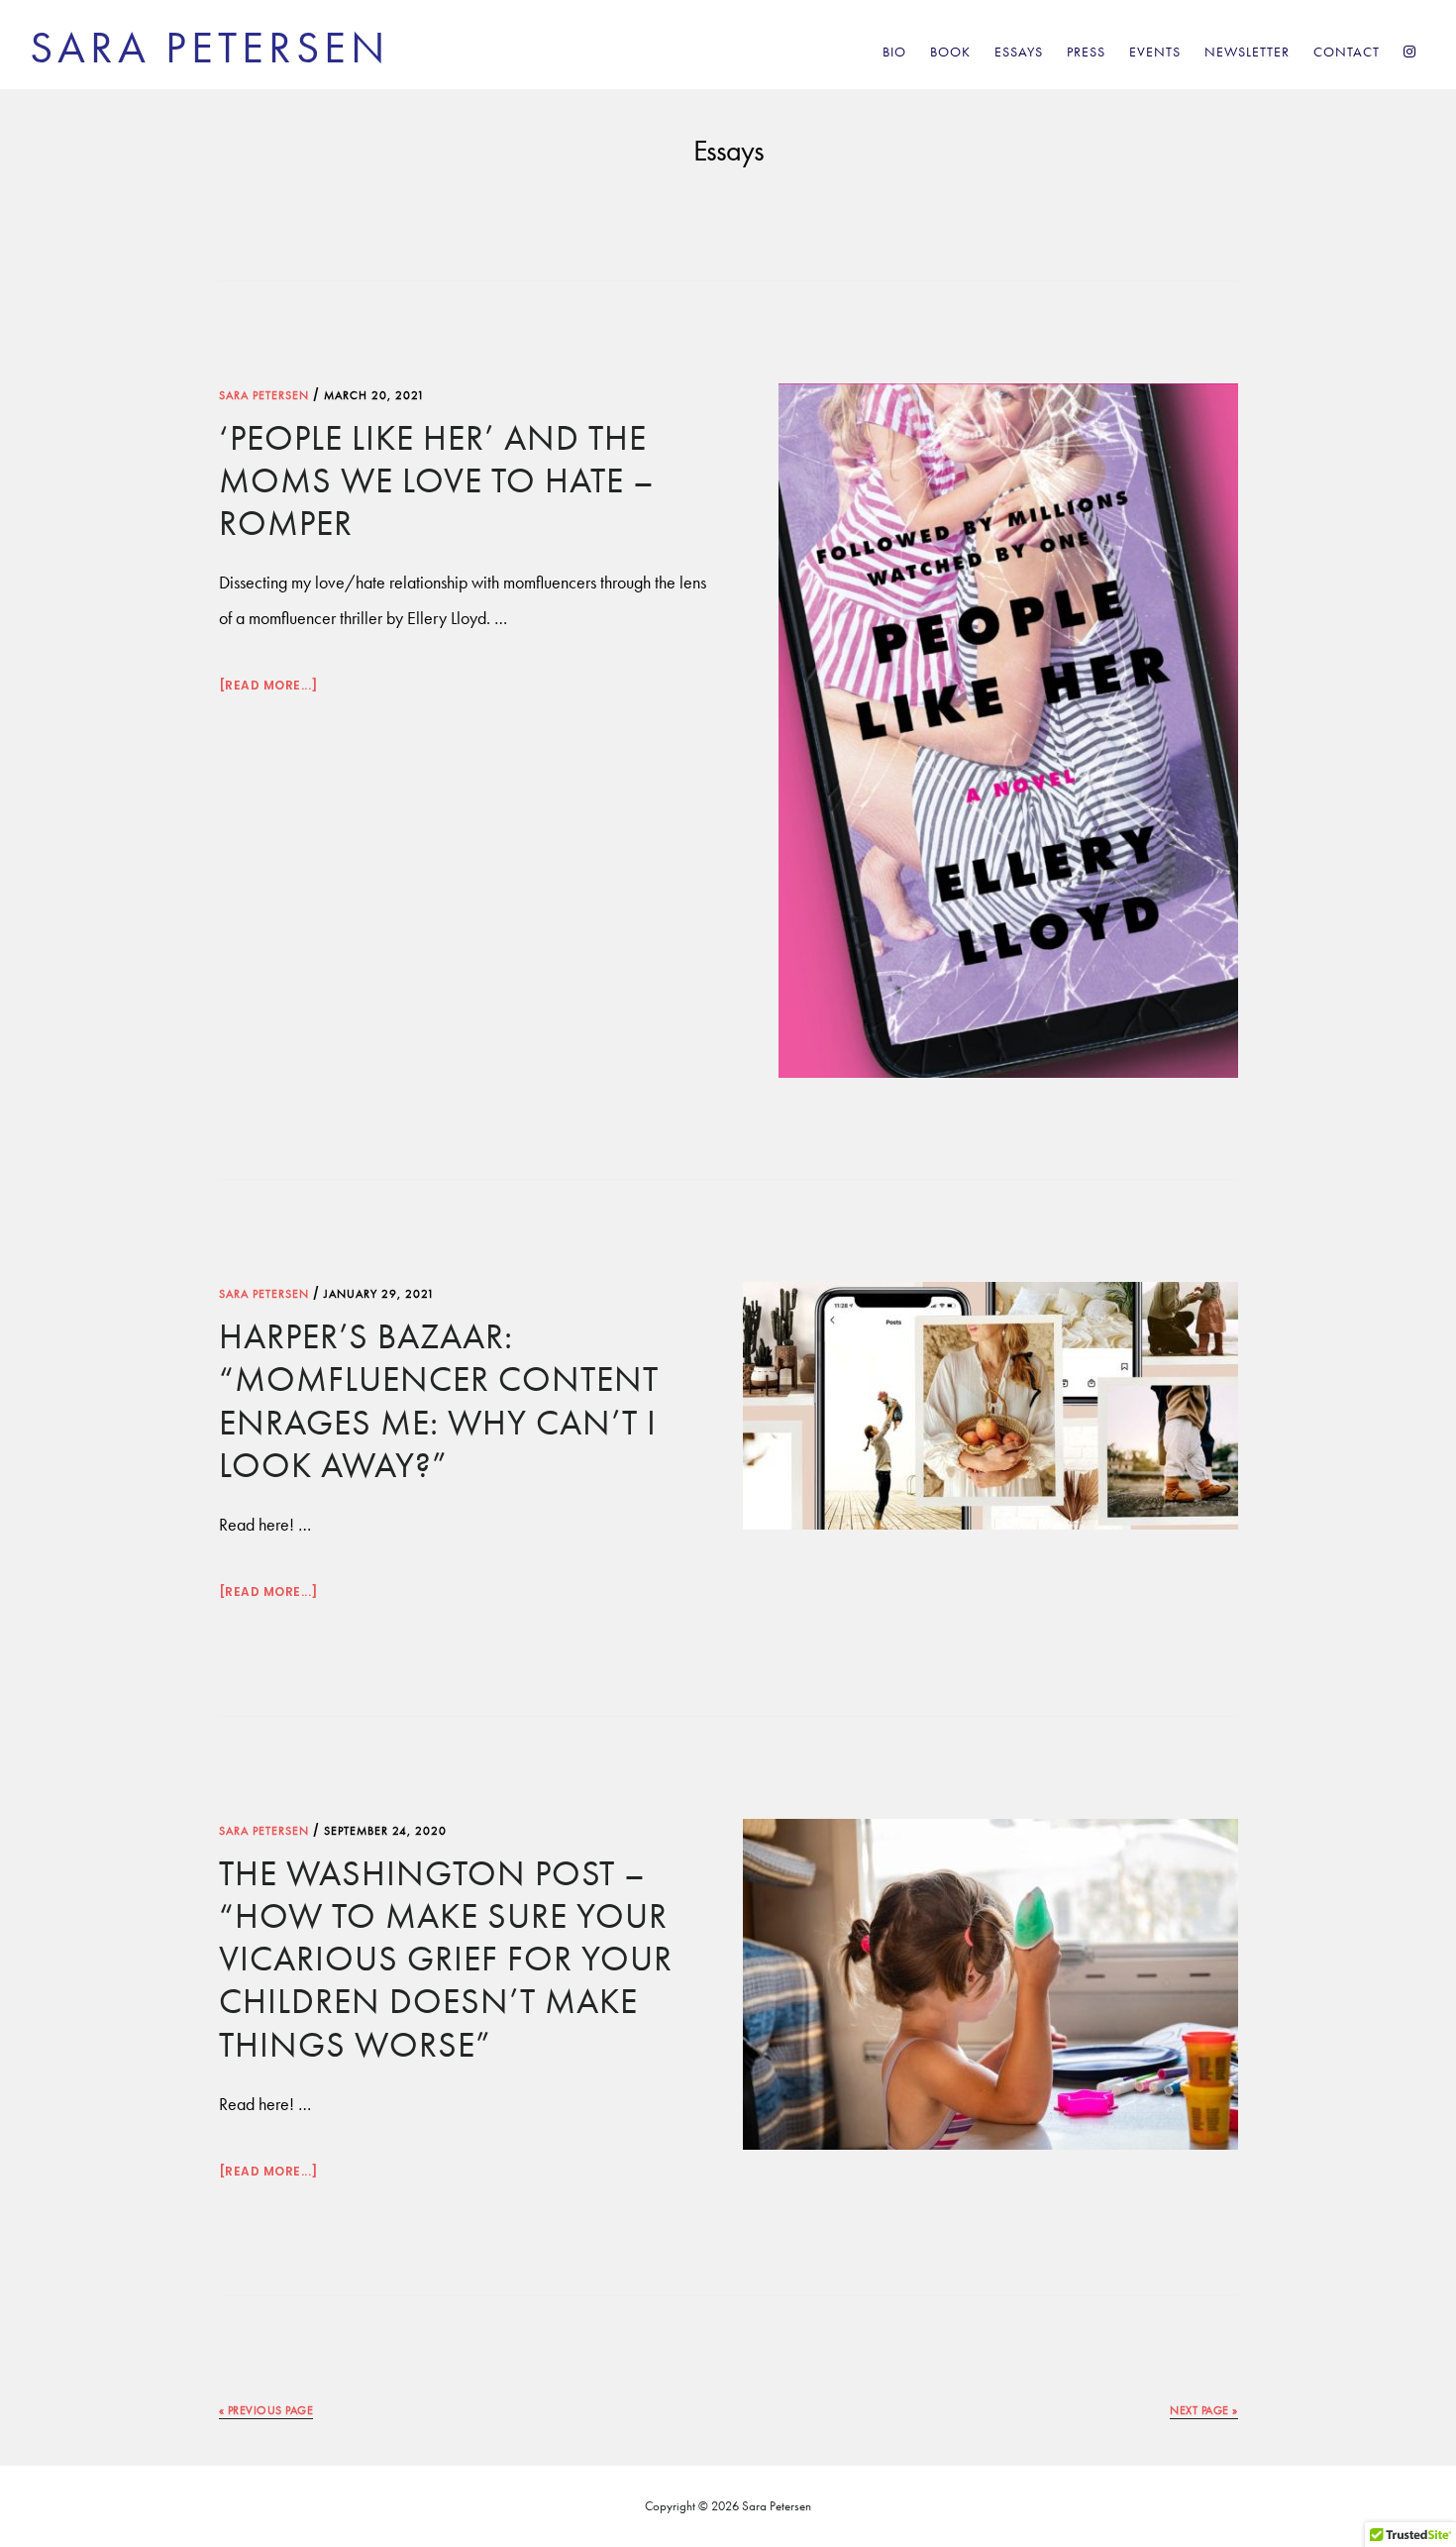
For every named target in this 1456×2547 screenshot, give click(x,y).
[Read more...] (268, 687)
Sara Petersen (209, 48)
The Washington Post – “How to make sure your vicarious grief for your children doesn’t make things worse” (446, 1959)
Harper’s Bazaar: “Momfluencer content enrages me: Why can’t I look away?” (439, 1401)
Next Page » (1204, 2410)
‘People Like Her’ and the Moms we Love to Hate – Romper (437, 480)
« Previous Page (266, 2410)
